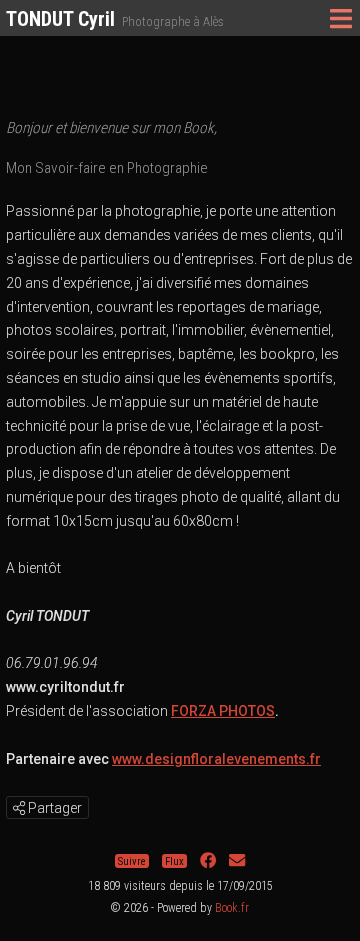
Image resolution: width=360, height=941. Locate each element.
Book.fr (232, 908)
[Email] (237, 860)
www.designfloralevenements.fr (216, 759)
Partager (53, 808)
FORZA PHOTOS (223, 711)
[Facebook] (208, 860)
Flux (174, 860)
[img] (19, 808)
